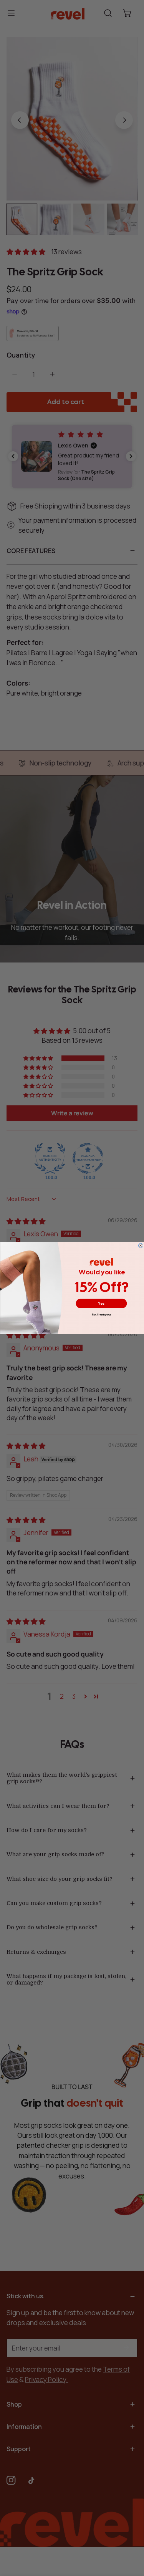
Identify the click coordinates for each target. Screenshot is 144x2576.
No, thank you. (101, 1314)
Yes (101, 1303)
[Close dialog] (141, 1246)
